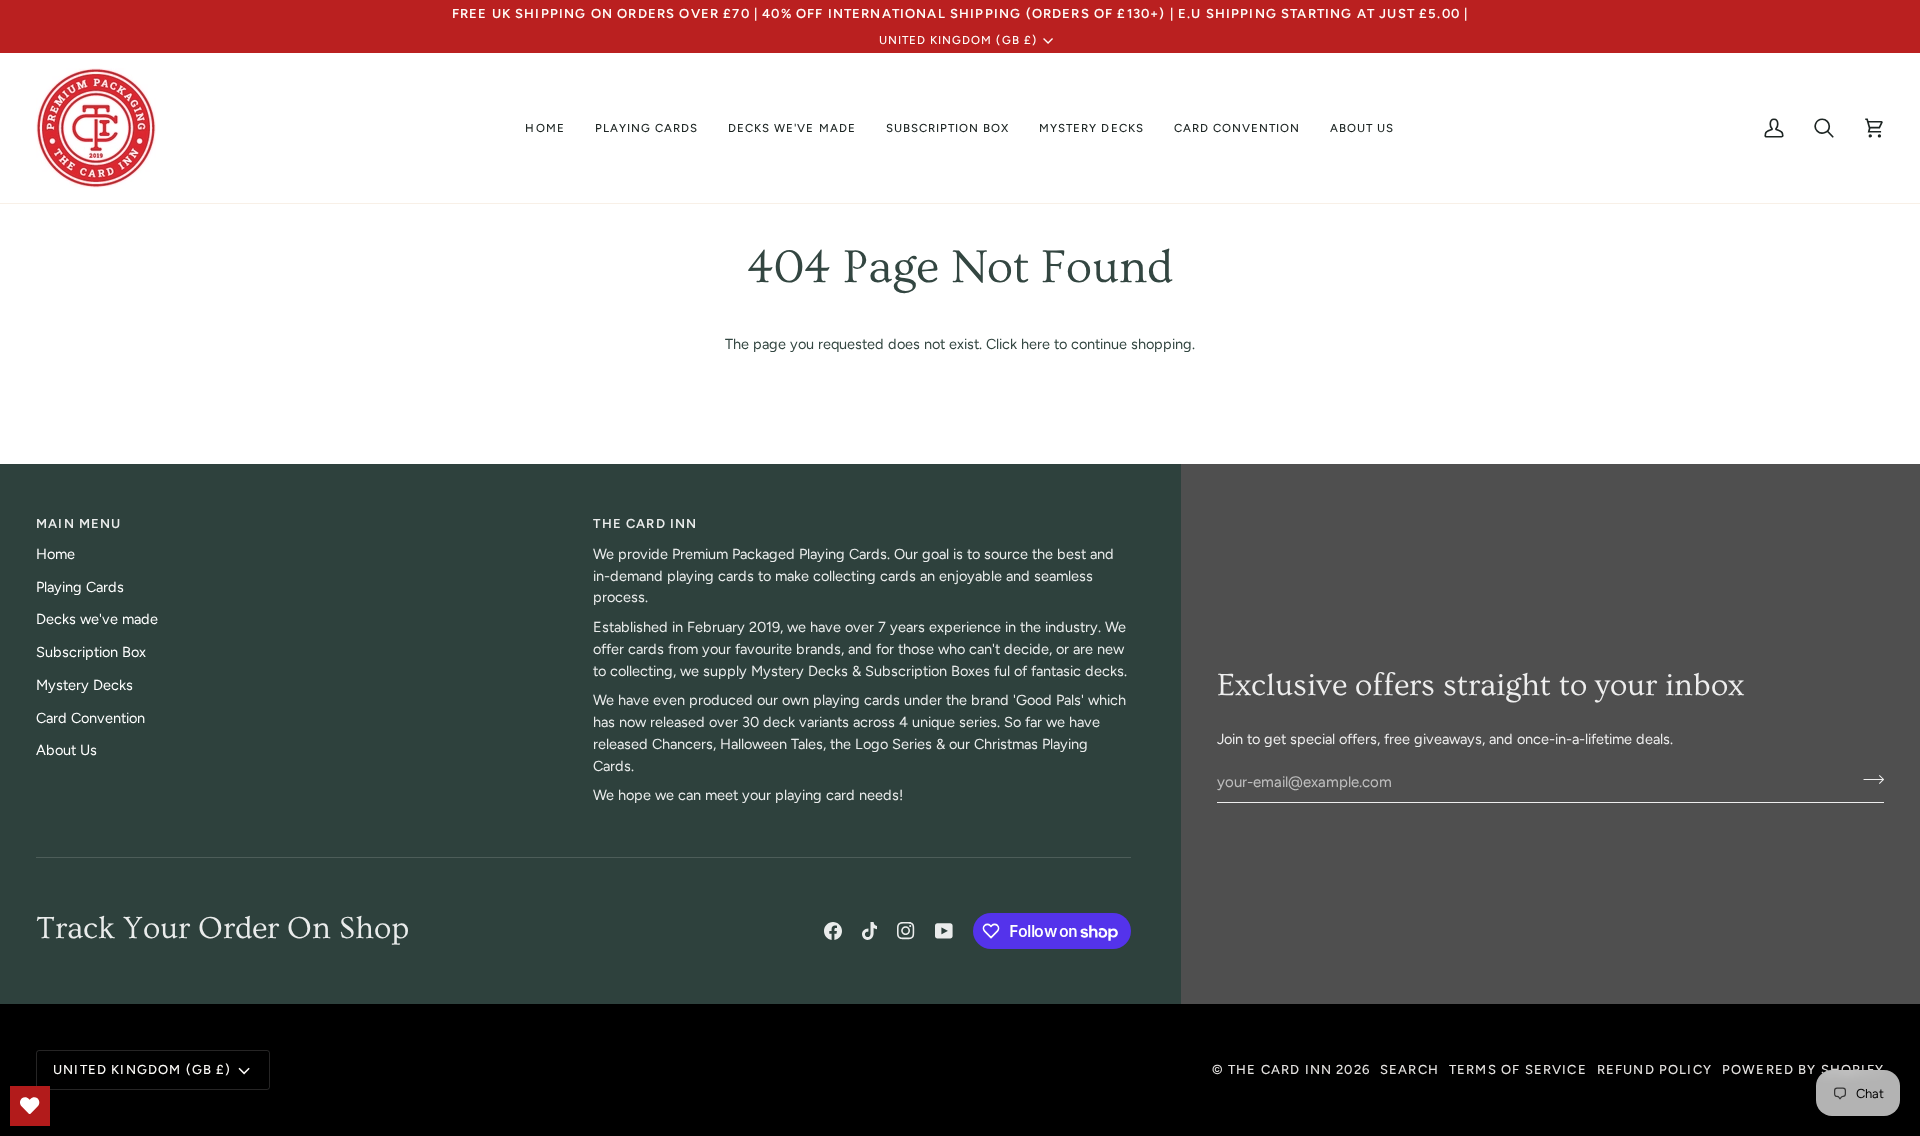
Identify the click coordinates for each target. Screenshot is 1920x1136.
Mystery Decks (84, 685)
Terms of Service (1518, 1069)
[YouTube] (944, 931)
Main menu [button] (79, 523)
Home (55, 554)
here (1035, 344)
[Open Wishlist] (30, 1106)
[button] (646, 128)
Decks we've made (97, 619)
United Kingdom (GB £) (958, 40)
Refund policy (1654, 1069)
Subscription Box (91, 652)
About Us (66, 750)
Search (1409, 1069)
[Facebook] (833, 931)
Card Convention (90, 718)
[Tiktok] (870, 931)
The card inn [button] (645, 523)
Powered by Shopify (1803, 1069)
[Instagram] (906, 931)
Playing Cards (80, 587)
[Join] (1867, 779)
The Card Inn (1280, 1069)
